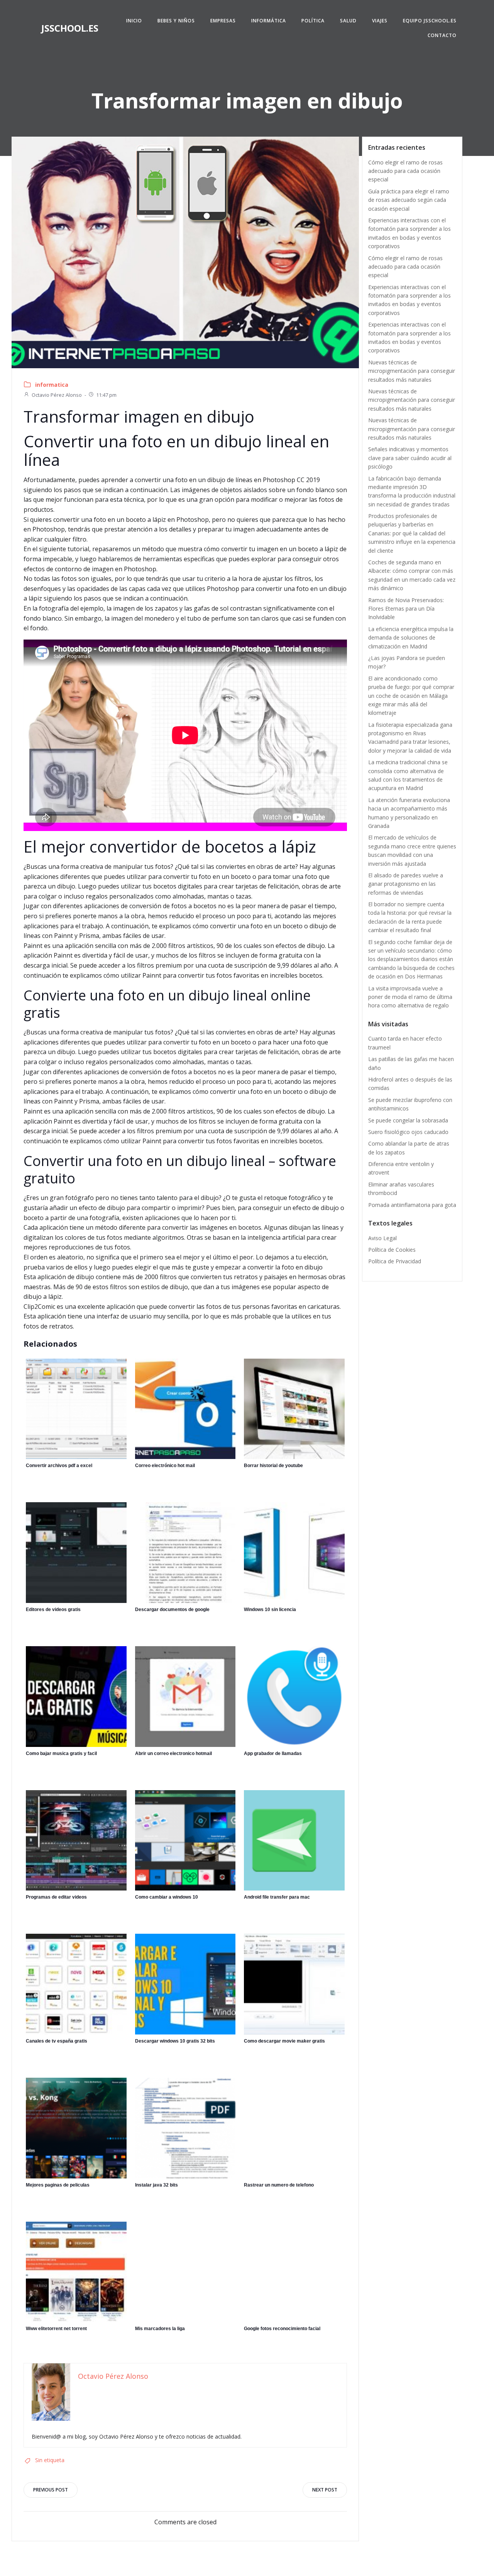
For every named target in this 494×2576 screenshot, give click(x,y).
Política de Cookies (392, 1250)
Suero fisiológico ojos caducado (408, 1132)
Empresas (223, 21)
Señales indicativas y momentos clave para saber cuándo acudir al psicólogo (410, 458)
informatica (52, 385)
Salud (348, 21)
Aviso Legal (382, 1238)
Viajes (380, 21)
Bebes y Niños (176, 21)
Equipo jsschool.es (430, 21)
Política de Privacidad (395, 1261)
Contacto (442, 35)
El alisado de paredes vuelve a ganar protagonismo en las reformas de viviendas (406, 884)
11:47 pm (106, 395)
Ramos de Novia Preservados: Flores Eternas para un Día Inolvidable (406, 609)
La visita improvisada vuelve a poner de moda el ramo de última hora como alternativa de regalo (410, 997)
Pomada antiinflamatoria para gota (412, 1205)
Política (313, 21)
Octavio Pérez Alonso (57, 395)
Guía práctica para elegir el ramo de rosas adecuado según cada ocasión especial (409, 200)
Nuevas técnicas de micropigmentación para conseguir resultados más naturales (412, 371)
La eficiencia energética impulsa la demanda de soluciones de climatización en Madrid (411, 638)
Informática (269, 21)
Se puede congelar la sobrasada (408, 1120)
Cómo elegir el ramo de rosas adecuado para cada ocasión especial (405, 171)
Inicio (134, 21)
